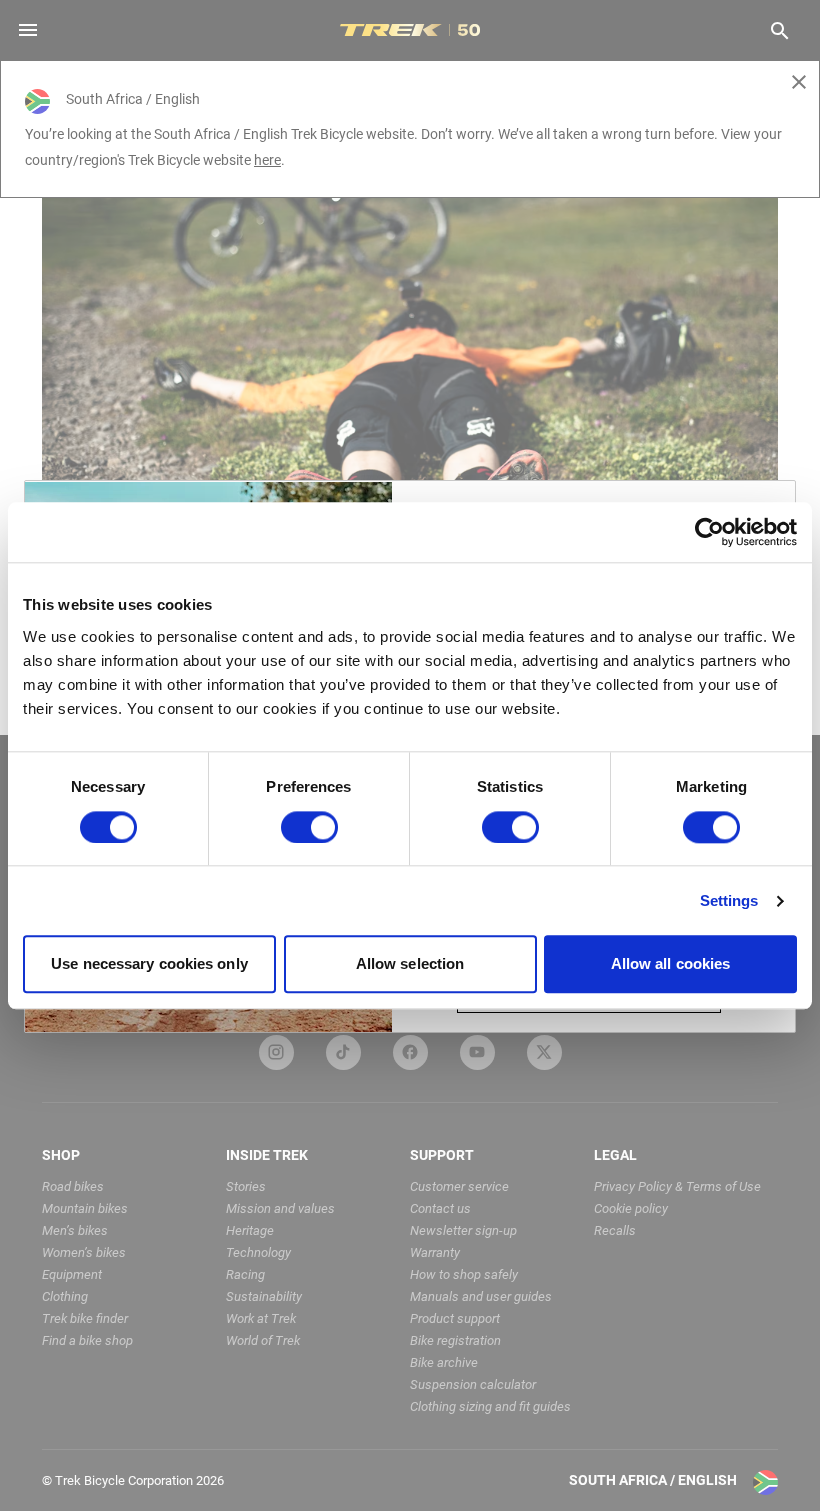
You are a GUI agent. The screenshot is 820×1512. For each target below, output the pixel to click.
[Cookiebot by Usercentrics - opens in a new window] (709, 532)
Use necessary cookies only (149, 964)
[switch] (309, 827)
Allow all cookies (671, 964)
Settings (729, 900)
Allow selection (410, 964)
